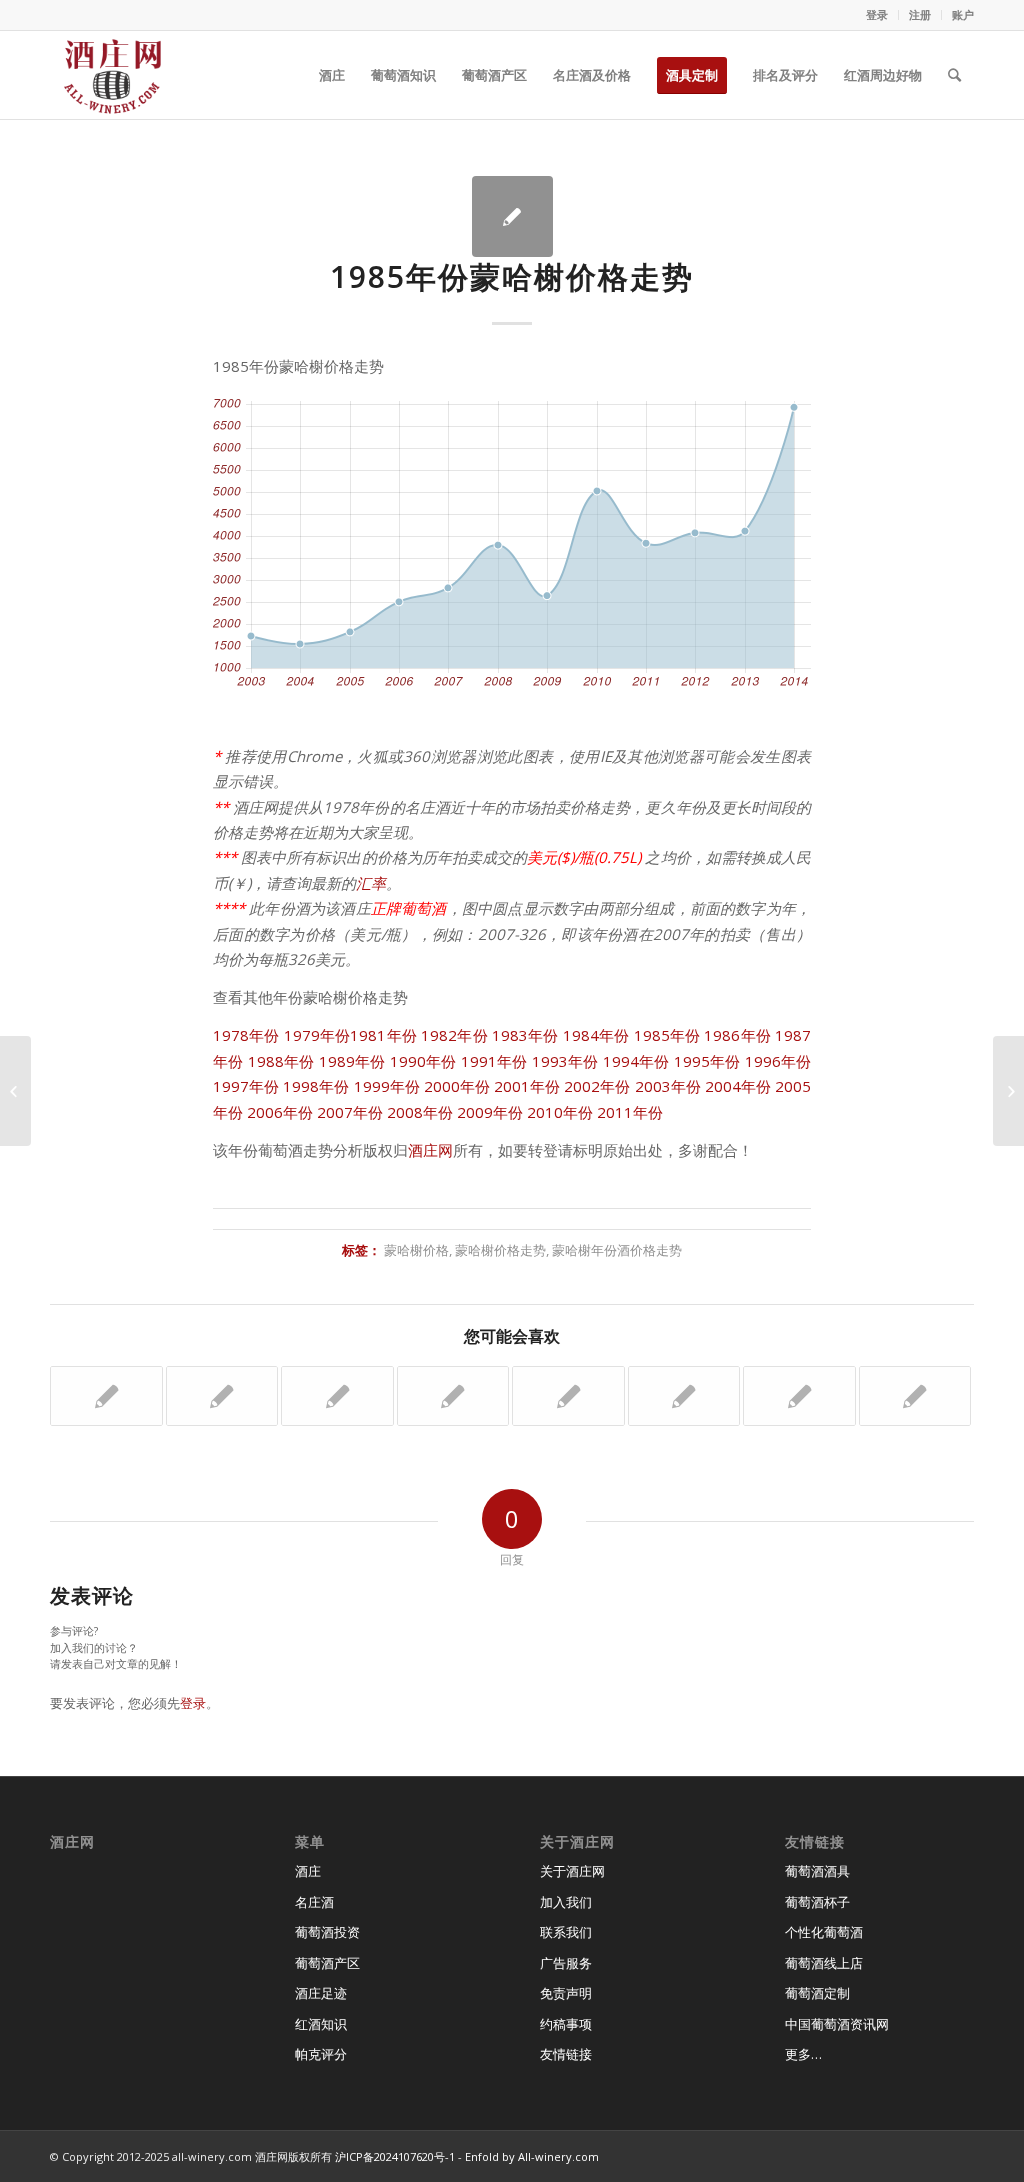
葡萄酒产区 (327, 1963)
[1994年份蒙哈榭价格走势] (453, 1396)
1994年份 (636, 1061)
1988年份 (281, 1061)
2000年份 (457, 1086)
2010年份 (560, 1112)
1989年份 (352, 1061)
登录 (877, 14)
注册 (920, 14)
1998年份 (316, 1086)
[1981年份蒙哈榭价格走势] (799, 1396)
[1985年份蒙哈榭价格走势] (512, 216)
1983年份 (525, 1035)
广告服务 (566, 1963)
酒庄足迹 (321, 1993)
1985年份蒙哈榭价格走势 (512, 276)
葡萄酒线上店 (824, 1963)
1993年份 (565, 1061)
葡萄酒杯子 (817, 1902)
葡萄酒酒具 (817, 1871)
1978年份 (246, 1035)
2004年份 (738, 1086)
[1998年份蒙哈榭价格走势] (915, 1396)
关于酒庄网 (572, 1871)
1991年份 (494, 1061)
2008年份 (420, 1112)
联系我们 (566, 1932)
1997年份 (246, 1086)
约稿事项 (566, 2024)
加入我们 (566, 1902)
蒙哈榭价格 (416, 1250)
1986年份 (737, 1035)
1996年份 (778, 1061)
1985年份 (667, 1035)
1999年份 (387, 1086)
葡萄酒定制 (817, 1993)
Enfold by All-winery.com (532, 2156)
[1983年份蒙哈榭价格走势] (106, 1396)
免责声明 (566, 1993)
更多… (803, 2054)
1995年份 (707, 1061)
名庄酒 (314, 1902)
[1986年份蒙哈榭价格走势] (15, 1091)
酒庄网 (430, 1150)
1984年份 (596, 1035)
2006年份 (280, 1112)
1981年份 (383, 1035)
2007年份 (350, 1112)
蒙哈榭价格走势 (500, 1250)
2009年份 (490, 1112)
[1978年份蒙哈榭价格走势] (568, 1396)
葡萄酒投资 (327, 1932)
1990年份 (423, 1061)
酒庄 (308, 1871)
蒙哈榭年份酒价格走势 (617, 1250)
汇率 (371, 883)
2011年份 (630, 1112)
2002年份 (597, 1086)
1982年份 (454, 1035)
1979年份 (317, 1035)
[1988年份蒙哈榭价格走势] (684, 1396)
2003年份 (668, 1086)
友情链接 (566, 2054)
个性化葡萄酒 (824, 1932)
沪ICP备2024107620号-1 (395, 2156)
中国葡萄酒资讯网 (837, 2024)
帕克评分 (321, 2054)
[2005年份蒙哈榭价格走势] (222, 1396)
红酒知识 (321, 2024)
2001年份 (527, 1086)
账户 (963, 14)
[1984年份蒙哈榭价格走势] (337, 1396)
